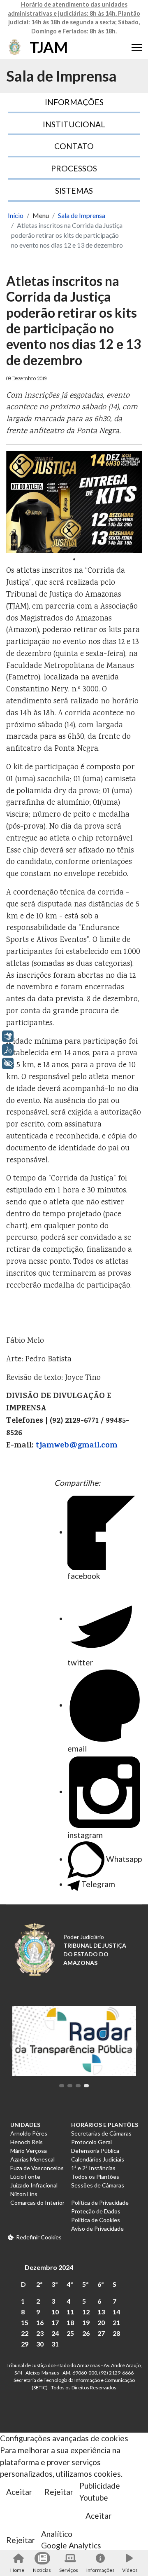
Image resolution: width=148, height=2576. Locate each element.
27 (101, 2333)
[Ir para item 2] (70, 2086)
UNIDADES (25, 2125)
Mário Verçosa (29, 2151)
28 (116, 2333)
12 (86, 2312)
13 (101, 2312)
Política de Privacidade (100, 2202)
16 (40, 2322)
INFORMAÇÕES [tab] (74, 102)
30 (40, 2344)
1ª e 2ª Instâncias (93, 2168)
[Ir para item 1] (62, 2086)
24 (55, 2333)
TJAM (49, 47)
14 (116, 2312)
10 (55, 2312)
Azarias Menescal (32, 2159)
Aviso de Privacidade (97, 2228)
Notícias (42, 2570)
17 (55, 2322)
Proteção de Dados (96, 2211)
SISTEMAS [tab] (74, 191)
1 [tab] (74, 559)
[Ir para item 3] (78, 2086)
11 (70, 2312)
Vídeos (130, 2570)
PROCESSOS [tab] (74, 168)
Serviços (69, 2570)
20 (101, 2322)
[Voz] (8, 1050)
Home (17, 2570)
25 (70, 2333)
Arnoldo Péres (29, 2133)
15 (25, 2322)
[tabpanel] (74, 502)
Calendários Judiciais (98, 2159)
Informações (100, 2570)
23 (40, 2333)
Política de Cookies (96, 2220)
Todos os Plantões (95, 2177)
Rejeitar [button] (59, 2492)
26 (86, 2333)
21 (116, 2322)
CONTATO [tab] (74, 146)
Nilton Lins (24, 2194)
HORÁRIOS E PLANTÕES (105, 2125)
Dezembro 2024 (49, 2267)
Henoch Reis (27, 2142)
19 (86, 2322)
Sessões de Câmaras (98, 2185)
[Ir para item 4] (86, 2086)
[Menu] (137, 47)
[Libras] (8, 1036)
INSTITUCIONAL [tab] (74, 124)
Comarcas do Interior (37, 2202)
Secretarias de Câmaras (101, 2133)
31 (55, 2344)
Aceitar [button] (19, 2492)
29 (25, 2344)
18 (70, 2322)
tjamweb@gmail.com (77, 1446)
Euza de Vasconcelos (37, 2168)
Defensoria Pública (95, 2151)
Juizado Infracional (34, 2185)
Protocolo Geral (91, 2142)
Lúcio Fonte (25, 2177)
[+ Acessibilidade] (8, 1063)
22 (25, 2333)
